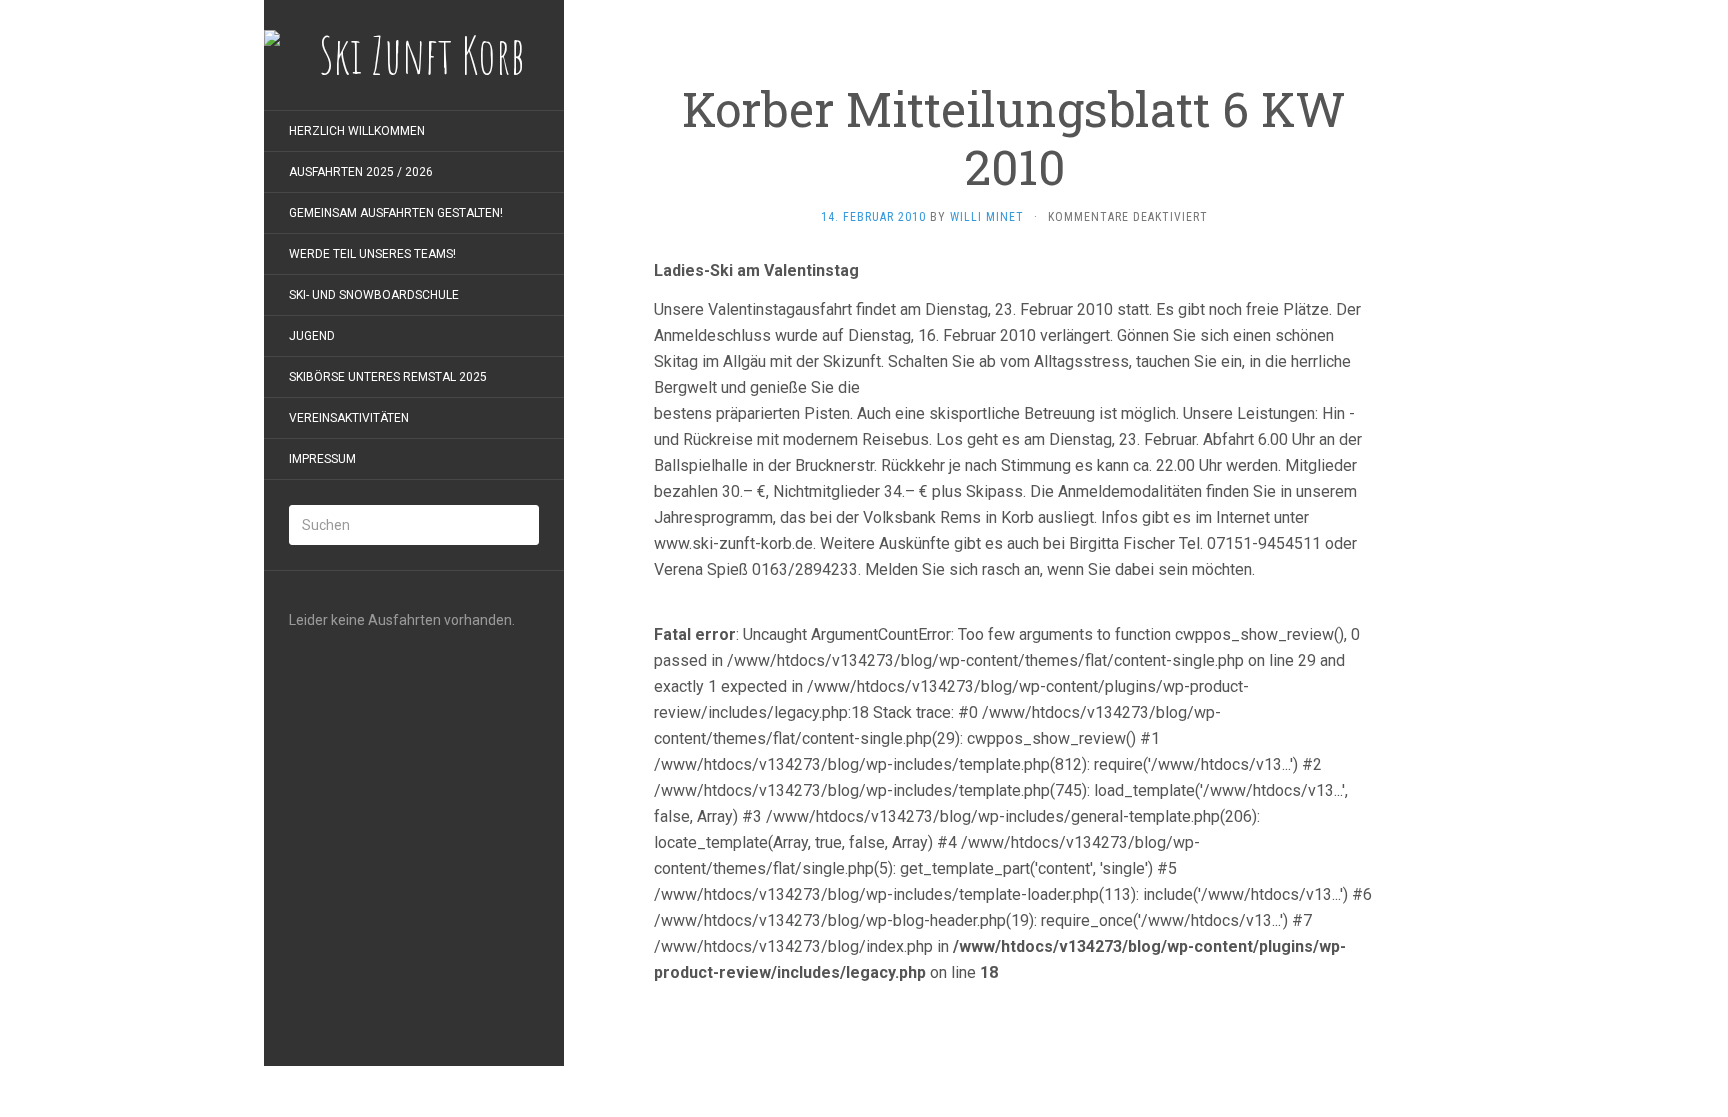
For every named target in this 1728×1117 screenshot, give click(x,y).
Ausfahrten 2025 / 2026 (361, 172)
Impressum (322, 459)
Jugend (312, 336)
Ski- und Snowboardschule (374, 295)
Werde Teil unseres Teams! (372, 254)
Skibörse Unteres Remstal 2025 (388, 377)
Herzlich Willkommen (357, 131)
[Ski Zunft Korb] (414, 55)
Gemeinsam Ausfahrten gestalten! (396, 213)
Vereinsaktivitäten (349, 418)
